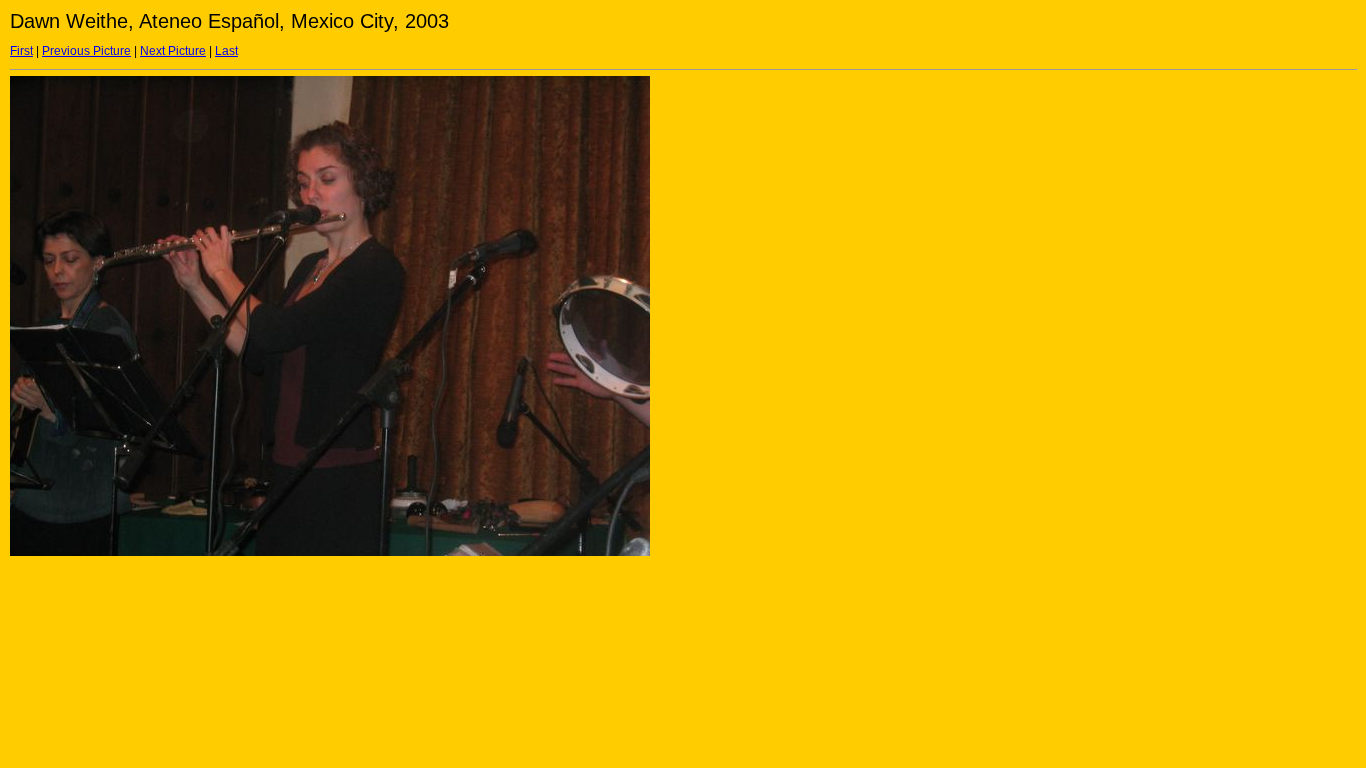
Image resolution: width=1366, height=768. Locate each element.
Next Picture (173, 51)
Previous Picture (86, 51)
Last (226, 51)
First (21, 51)
